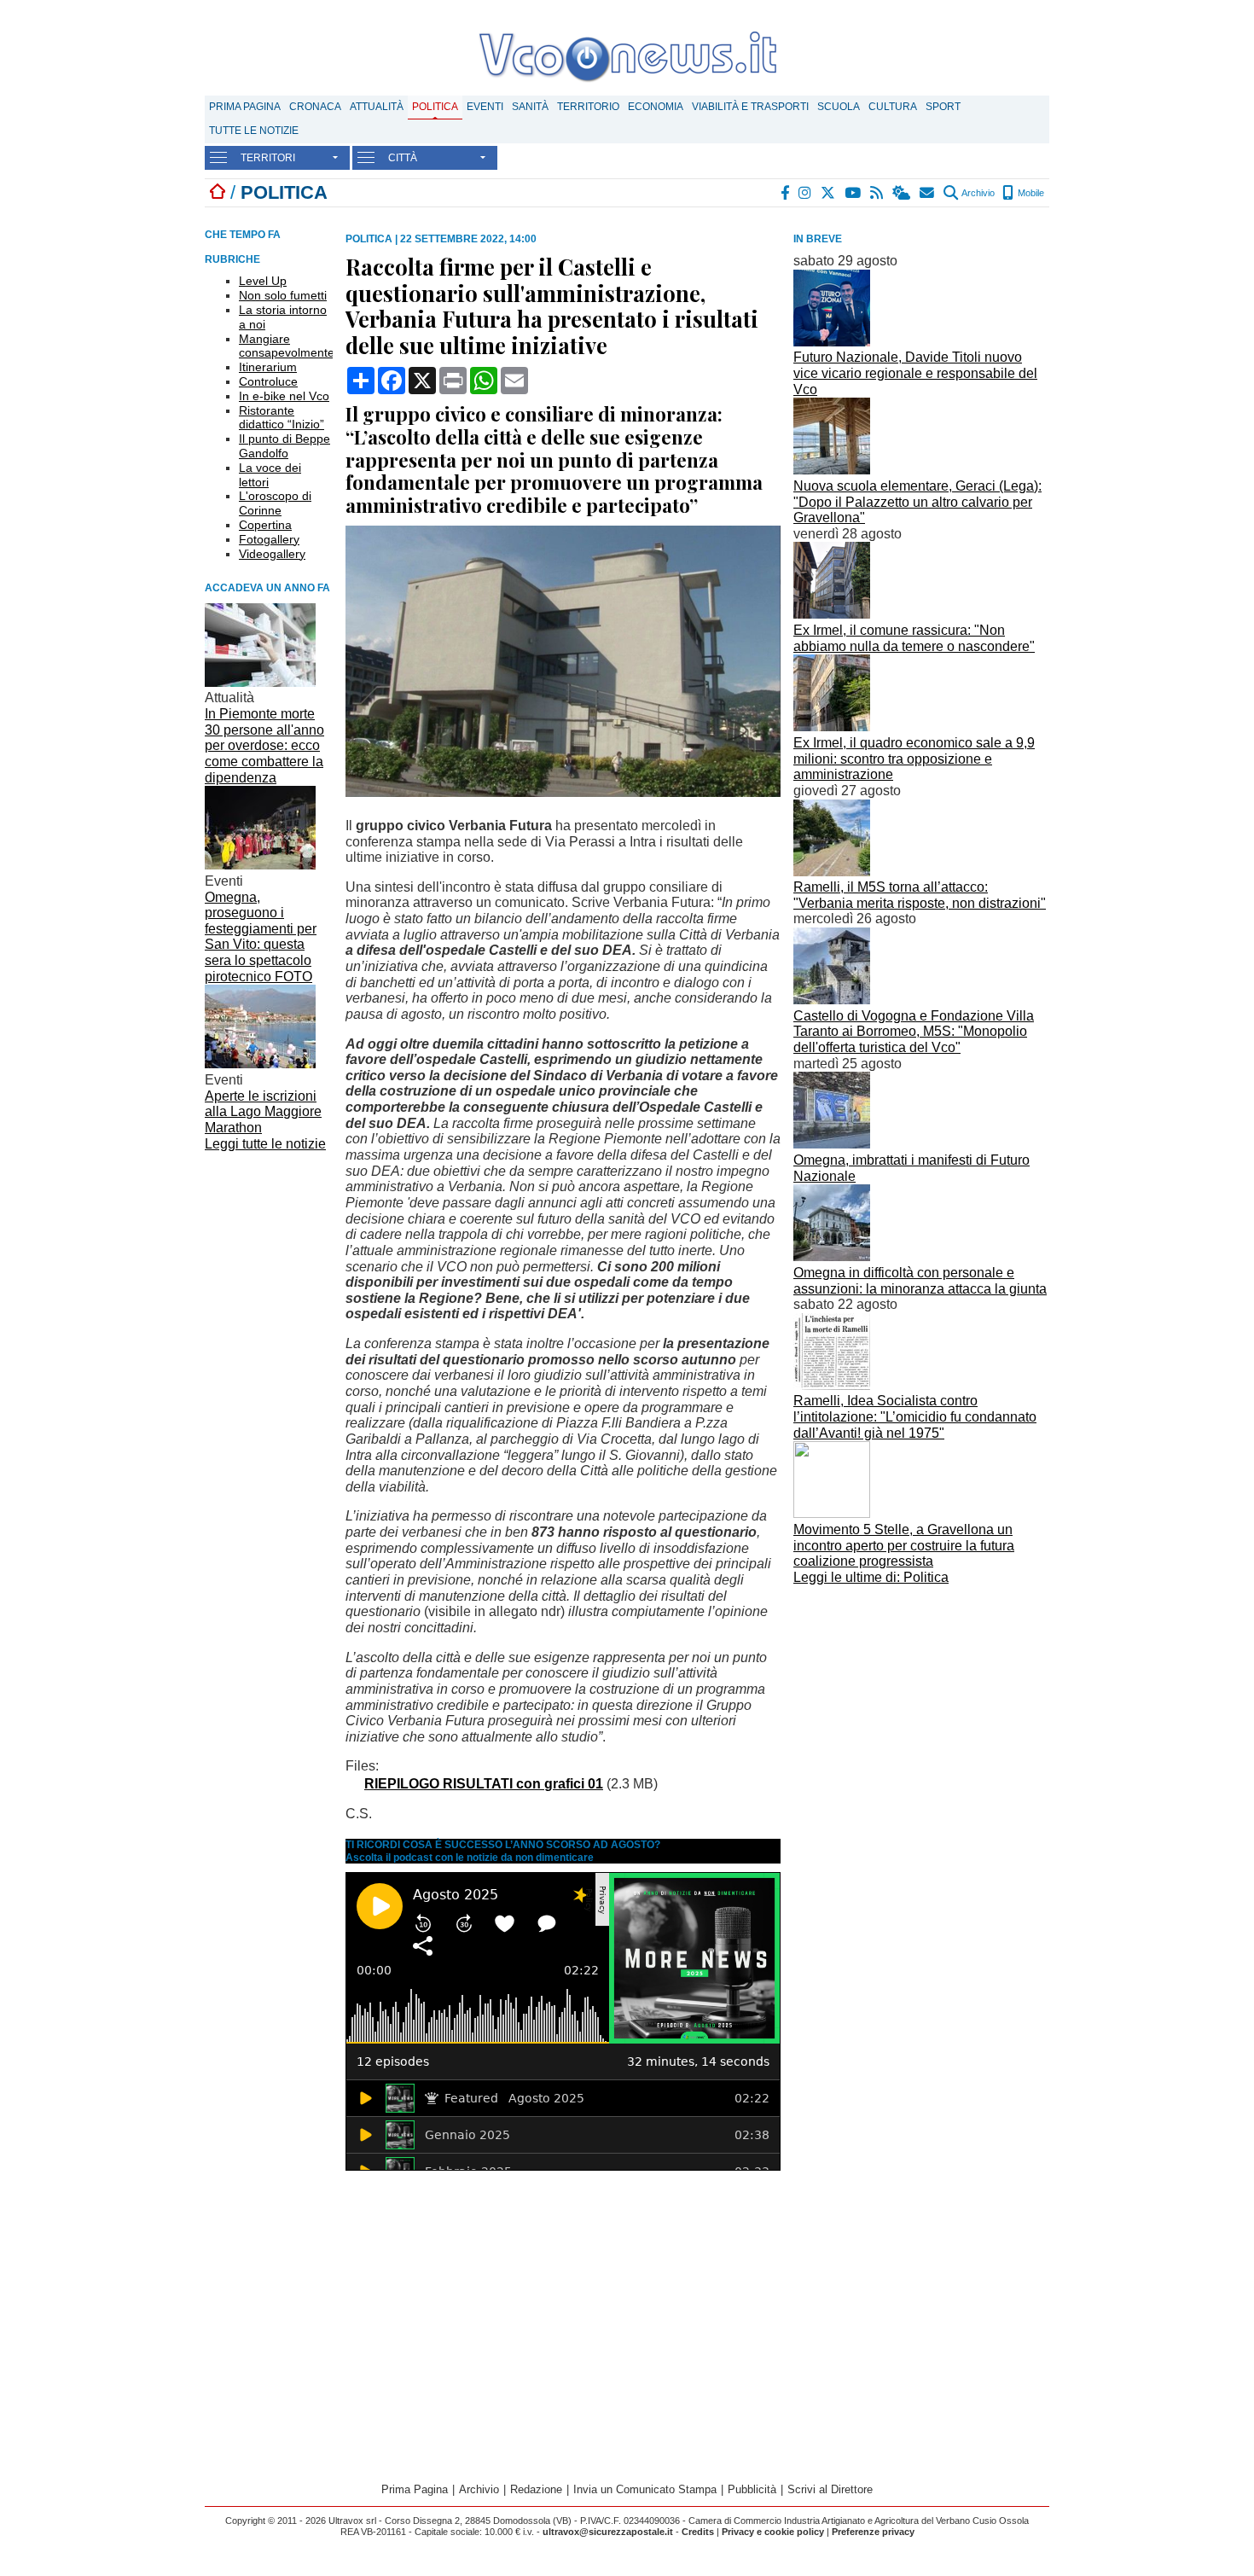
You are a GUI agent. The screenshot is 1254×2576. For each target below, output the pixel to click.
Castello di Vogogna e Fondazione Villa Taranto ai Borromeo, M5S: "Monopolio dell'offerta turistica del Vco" (914, 1032)
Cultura (893, 107)
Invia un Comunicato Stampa (645, 2489)
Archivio (977, 193)
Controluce (268, 381)
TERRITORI (268, 158)
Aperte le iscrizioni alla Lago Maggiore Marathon (263, 1112)
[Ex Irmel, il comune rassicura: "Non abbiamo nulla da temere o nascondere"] (832, 614)
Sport (943, 107)
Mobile (1030, 193)
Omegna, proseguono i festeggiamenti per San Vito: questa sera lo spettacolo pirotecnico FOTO (261, 937)
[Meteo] (902, 193)
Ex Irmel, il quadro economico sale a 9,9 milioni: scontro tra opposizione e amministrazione (914, 759)
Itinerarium (268, 367)
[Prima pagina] (218, 192)
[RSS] (877, 193)
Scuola (839, 107)
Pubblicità (752, 2489)
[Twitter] (829, 193)
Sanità (530, 107)
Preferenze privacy (873, 2532)
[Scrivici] (928, 193)
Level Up (263, 281)
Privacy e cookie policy (773, 2532)
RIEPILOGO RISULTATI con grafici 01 (484, 1784)
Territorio (588, 107)
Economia (656, 107)
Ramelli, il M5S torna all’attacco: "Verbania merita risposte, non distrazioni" (920, 895)
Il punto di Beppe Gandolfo (284, 446)
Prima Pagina (245, 107)
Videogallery (272, 554)
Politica (435, 107)
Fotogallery (269, 539)
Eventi (485, 107)
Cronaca (315, 107)
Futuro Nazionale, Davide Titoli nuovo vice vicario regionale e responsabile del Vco (915, 373)
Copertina (265, 525)
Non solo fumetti (283, 295)
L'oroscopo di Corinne (275, 503)
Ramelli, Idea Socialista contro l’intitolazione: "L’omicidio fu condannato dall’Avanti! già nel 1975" (915, 1416)
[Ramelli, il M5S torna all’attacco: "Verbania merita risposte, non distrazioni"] (832, 872)
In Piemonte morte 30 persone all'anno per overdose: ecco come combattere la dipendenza (264, 746)
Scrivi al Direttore (830, 2489)
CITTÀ (403, 158)
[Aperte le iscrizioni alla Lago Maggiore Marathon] (260, 1064)
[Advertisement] (921, 1710)
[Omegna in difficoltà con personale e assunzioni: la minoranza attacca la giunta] (832, 1256)
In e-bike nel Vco (284, 396)
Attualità (377, 107)
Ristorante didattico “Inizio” (282, 418)
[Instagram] (806, 193)
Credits (698, 2532)
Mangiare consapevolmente (287, 346)
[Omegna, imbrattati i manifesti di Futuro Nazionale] (832, 1144)
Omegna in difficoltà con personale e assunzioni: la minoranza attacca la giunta (920, 1281)
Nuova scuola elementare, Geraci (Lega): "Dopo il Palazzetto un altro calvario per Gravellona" (917, 502)
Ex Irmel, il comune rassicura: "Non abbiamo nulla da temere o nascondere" (914, 638)
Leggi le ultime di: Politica (871, 1577)
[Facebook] (786, 193)
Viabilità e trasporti (750, 107)
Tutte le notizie (254, 131)
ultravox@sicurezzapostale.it (608, 2532)
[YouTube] (853, 193)
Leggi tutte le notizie (265, 1144)
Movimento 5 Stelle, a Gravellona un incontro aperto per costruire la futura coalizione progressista (904, 1545)
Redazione (536, 2489)
